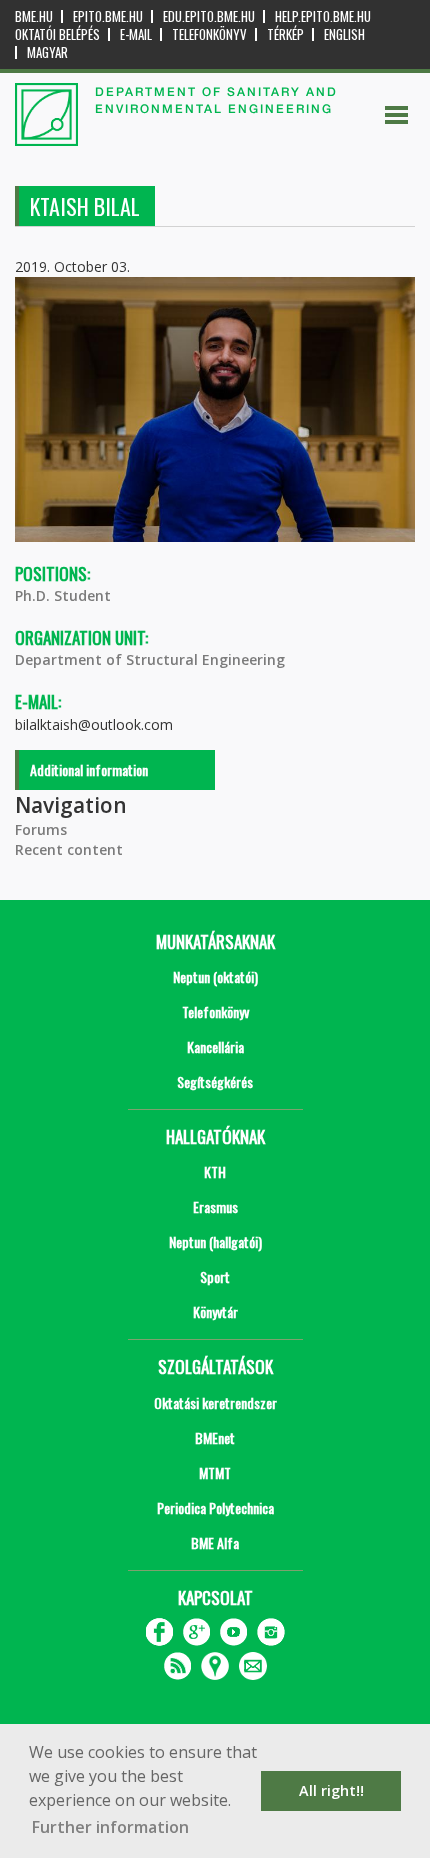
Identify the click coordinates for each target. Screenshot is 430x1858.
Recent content (69, 849)
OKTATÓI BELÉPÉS (57, 34)
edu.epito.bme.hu (209, 16)
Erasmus (215, 1206)
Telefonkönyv (209, 34)
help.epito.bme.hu (323, 16)
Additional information (89, 769)
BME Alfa (215, 1542)
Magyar (47, 52)
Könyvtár (215, 1311)
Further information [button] (110, 1827)
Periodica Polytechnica (215, 1507)
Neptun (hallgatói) (215, 1241)
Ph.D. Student (63, 595)
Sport (215, 1276)
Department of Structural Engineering (150, 659)
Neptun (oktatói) (215, 976)
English (344, 34)
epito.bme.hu (108, 16)
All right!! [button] (331, 1790)
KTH (215, 1171)
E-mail (136, 34)
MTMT (215, 1472)
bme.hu (34, 16)
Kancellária (215, 1046)
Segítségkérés (215, 1081)
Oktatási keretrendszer (215, 1402)
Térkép (285, 34)
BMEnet (215, 1437)
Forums (41, 829)
